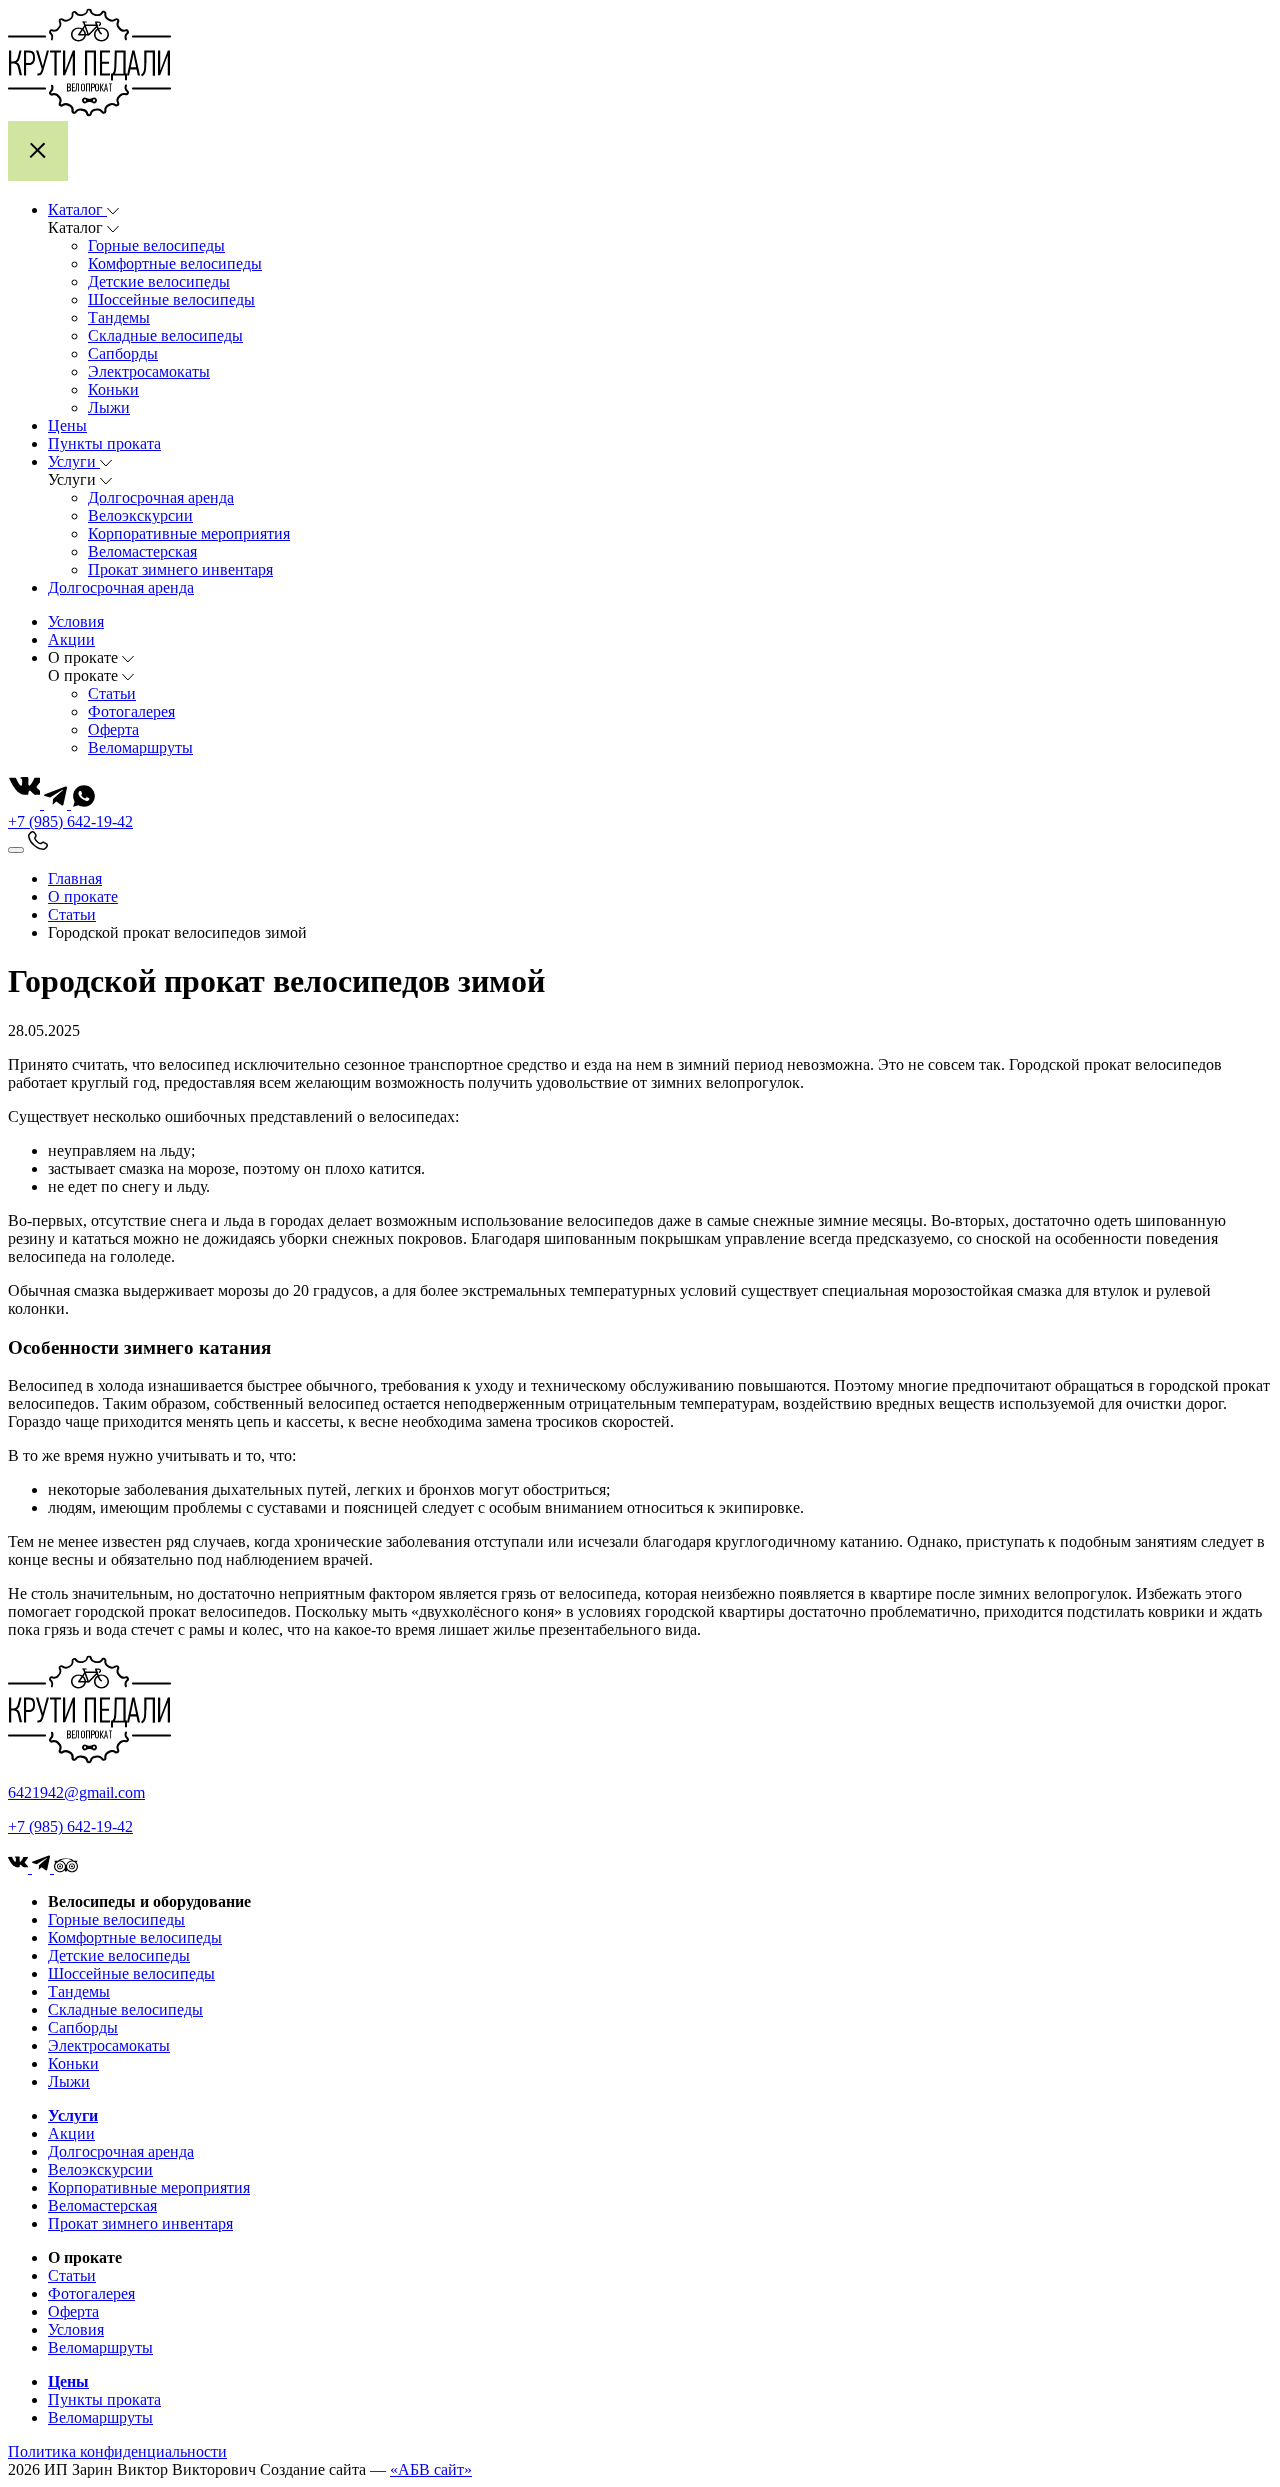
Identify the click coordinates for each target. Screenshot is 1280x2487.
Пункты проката (104, 2399)
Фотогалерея (131, 711)
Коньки (113, 389)
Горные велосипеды (156, 245)
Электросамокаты (149, 371)
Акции (71, 2133)
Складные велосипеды (165, 335)
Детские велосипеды (159, 281)
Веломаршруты (140, 747)
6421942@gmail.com (76, 1792)
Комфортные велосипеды (175, 263)
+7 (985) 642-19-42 (70, 821)
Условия (76, 2329)
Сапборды (123, 353)
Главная (75, 878)
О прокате (83, 896)
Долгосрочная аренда (161, 497)
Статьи (112, 693)
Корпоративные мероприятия (189, 533)
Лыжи (109, 407)
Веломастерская (142, 551)
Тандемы (119, 317)
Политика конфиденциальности (117, 2451)
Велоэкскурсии (140, 515)
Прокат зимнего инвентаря (180, 569)
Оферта (113, 729)
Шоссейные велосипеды (171, 299)
